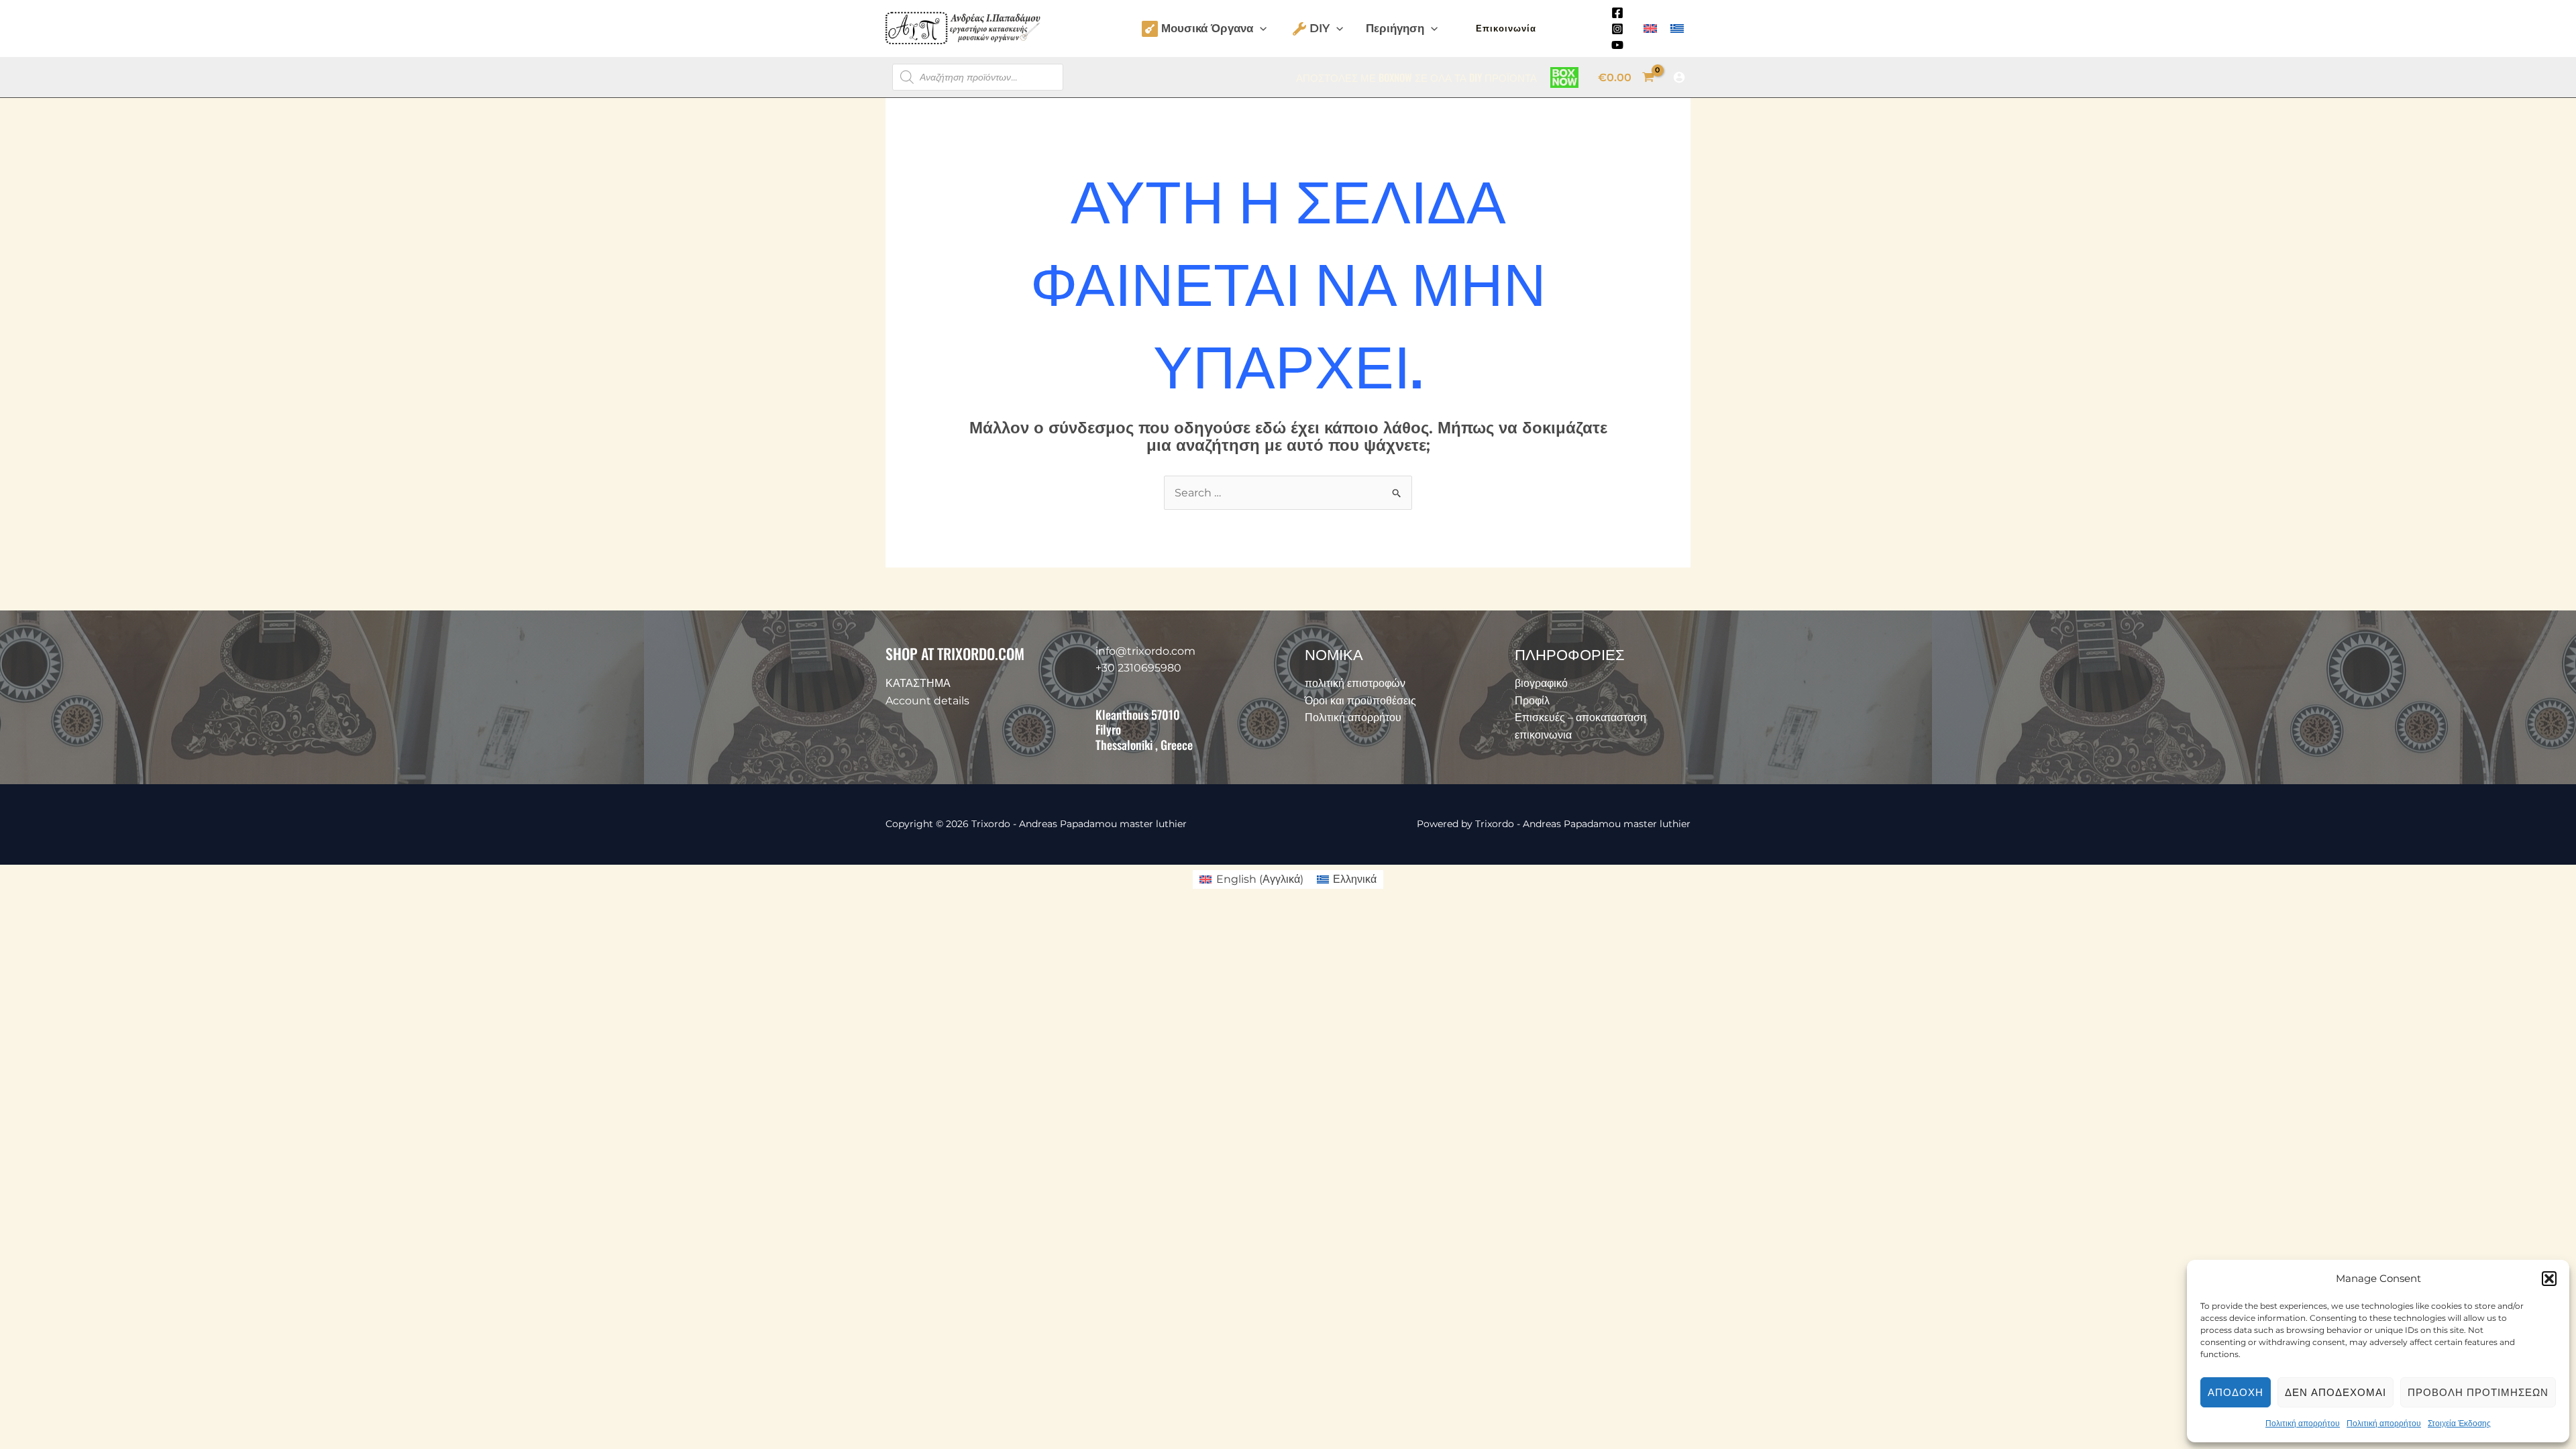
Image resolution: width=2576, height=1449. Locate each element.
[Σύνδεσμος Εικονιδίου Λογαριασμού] (1679, 77)
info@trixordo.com (1145, 651)
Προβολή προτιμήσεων (2478, 1392)
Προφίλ (1532, 701)
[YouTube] (1617, 45)
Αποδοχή (2236, 1392)
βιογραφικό (1541, 683)
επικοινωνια (1543, 735)
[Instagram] (1617, 29)
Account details (927, 701)
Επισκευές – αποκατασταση (1580, 717)
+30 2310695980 (1138, 668)
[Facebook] (1617, 13)
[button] (2549, 1279)
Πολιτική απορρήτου (2303, 1423)
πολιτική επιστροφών (1355, 683)
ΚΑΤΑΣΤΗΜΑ (918, 683)
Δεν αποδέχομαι (2336, 1392)
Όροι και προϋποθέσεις (1360, 701)
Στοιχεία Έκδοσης (2459, 1423)
